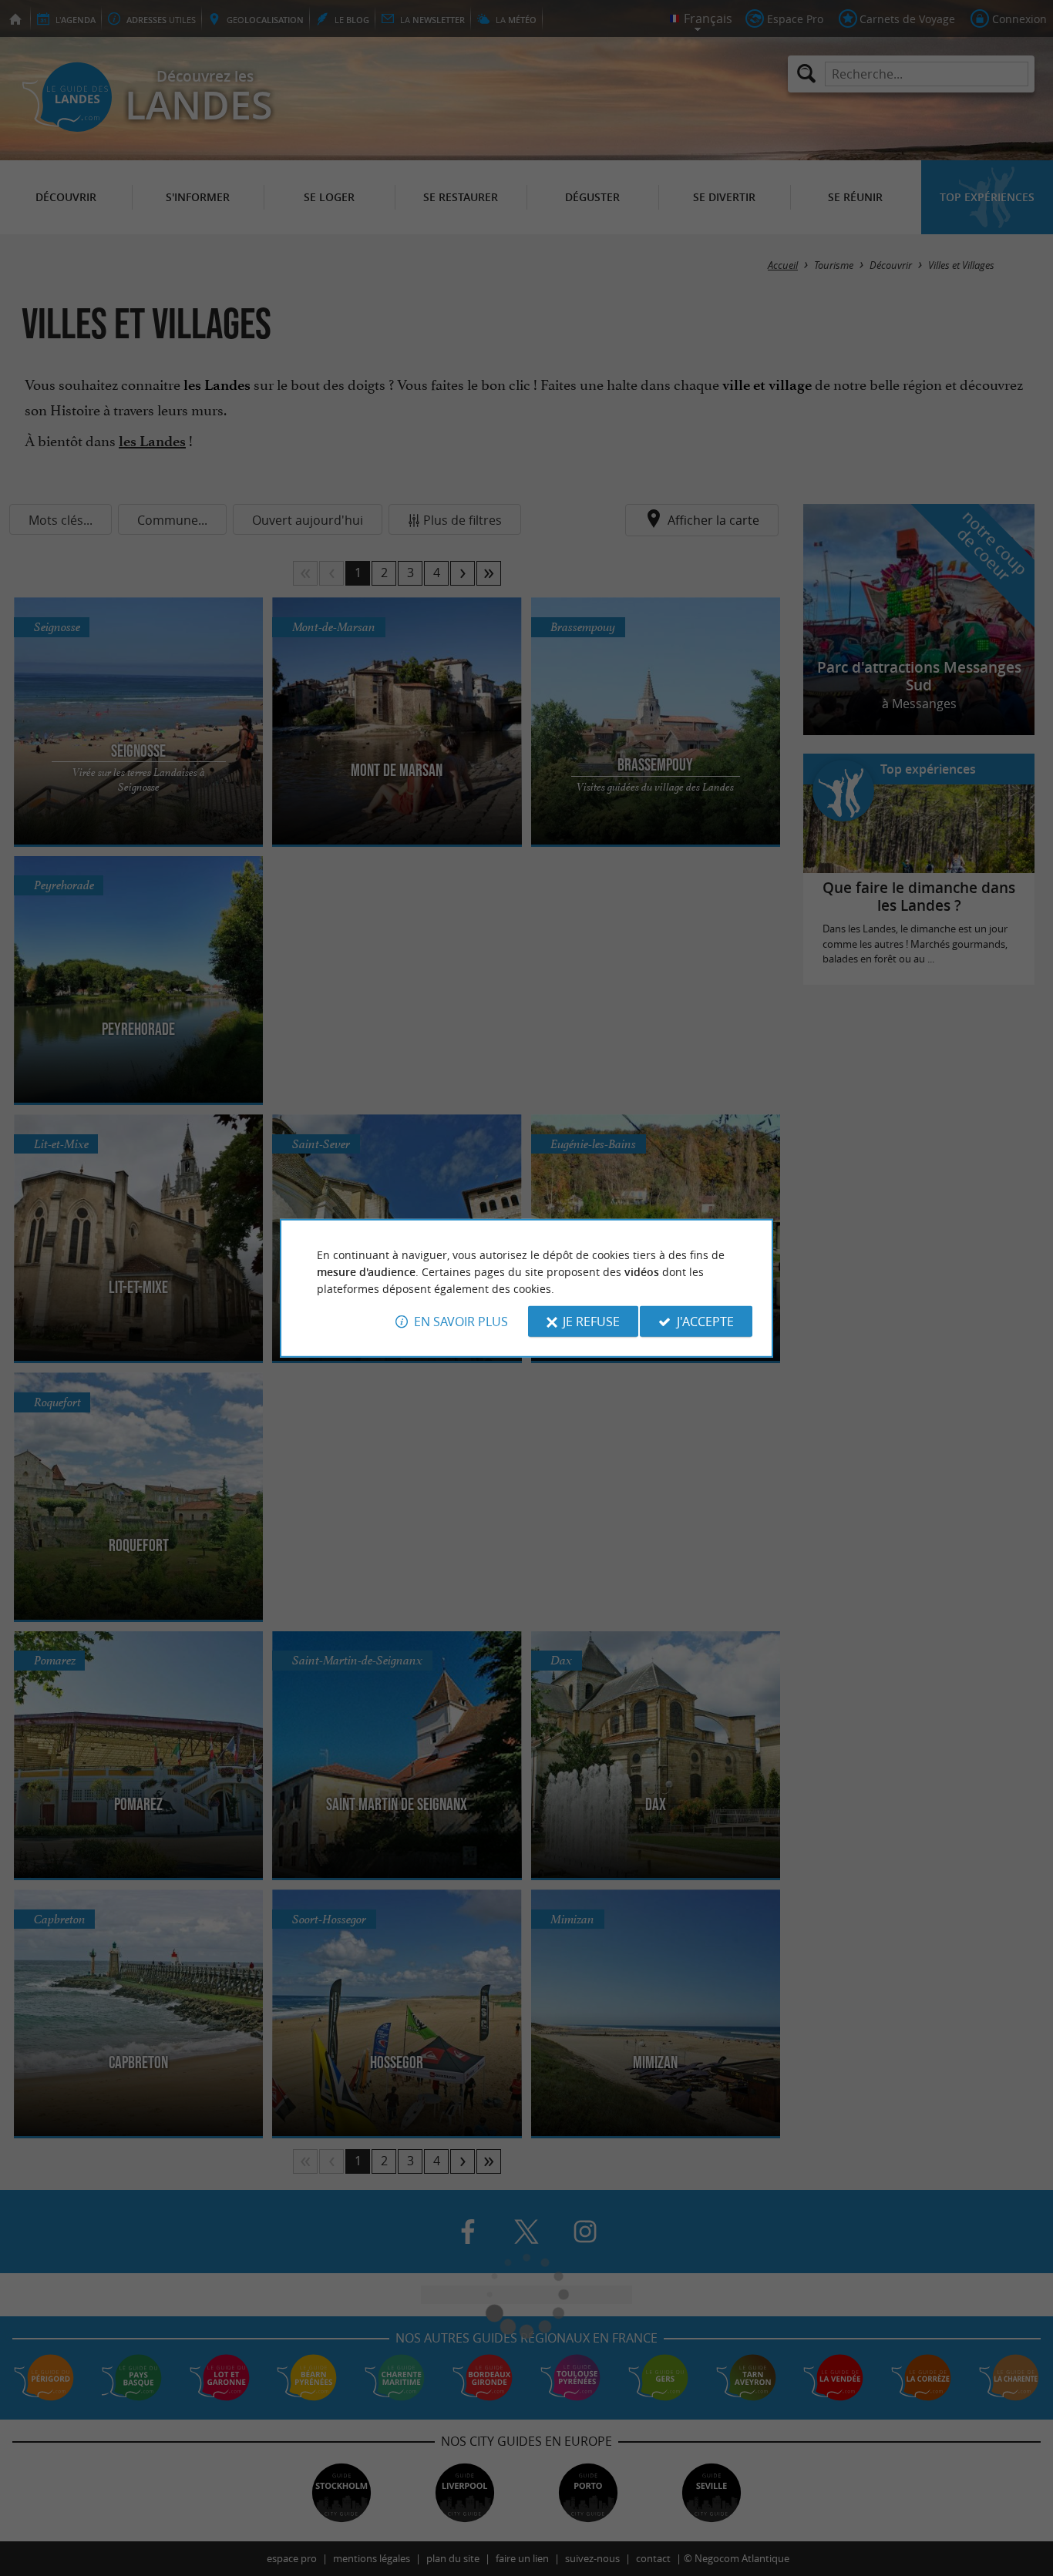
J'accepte (705, 1322)
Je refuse (591, 1322)
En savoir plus (461, 1322)
